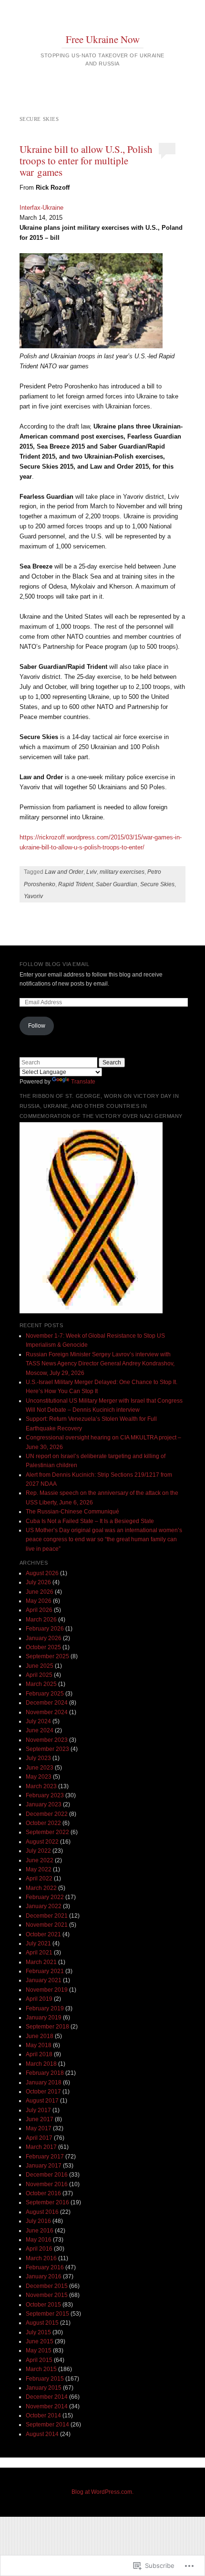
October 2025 (43, 1647)
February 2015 (45, 2379)
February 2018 (45, 2073)
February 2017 (45, 2157)
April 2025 (39, 1675)
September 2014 (47, 2425)
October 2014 (43, 2415)
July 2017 (38, 2110)
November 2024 (47, 1712)
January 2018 (44, 2082)
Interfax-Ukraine (41, 208)
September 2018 (47, 2027)
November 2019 (47, 1990)
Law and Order (64, 872)
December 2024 (47, 1703)
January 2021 (44, 1980)
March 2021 (41, 1962)
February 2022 (45, 1897)
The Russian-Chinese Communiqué (72, 1512)
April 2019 (39, 1999)
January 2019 (44, 2018)
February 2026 (45, 1629)
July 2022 (38, 1851)
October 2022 (43, 1823)
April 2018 (39, 2054)
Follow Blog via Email (55, 964)
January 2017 (44, 2166)
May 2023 (39, 1777)
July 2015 (38, 2332)
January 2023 (44, 1804)
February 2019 (45, 2008)
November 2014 (47, 2406)
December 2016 (47, 2175)
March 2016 (41, 2258)
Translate (83, 1082)
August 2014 (42, 2434)
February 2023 (45, 1795)
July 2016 (38, 2221)
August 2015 (42, 2323)
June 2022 (40, 1860)
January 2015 (44, 2388)
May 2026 (39, 1601)
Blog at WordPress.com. (102, 2492)
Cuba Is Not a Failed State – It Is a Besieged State (90, 1521)
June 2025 (40, 1666)
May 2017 (39, 2128)
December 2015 (47, 2286)
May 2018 (39, 2045)
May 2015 (39, 2351)
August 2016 (42, 2212)
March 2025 (41, 1684)
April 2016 (39, 2249)
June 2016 (40, 2231)
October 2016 (43, 2193)
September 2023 (47, 1749)
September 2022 (47, 1832)
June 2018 (40, 2036)
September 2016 (47, 2202)
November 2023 (47, 1740)
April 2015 (39, 2360)
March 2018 (41, 2064)
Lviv (92, 872)
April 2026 (39, 1610)
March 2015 (41, 2369)
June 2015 (40, 2341)
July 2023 (38, 1758)
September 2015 (47, 2314)
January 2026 (44, 1638)
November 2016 (47, 2184)
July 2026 (38, 1582)
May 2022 (39, 1869)
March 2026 (41, 1620)
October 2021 (43, 1934)
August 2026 (42, 1573)
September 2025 (47, 1656)
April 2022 (39, 1878)
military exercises (122, 872)
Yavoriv (33, 896)
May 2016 (39, 2240)
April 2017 (39, 2138)
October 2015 (43, 2305)
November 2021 (47, 1925)
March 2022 (41, 1888)
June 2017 (40, 2119)
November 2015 (47, 2295)
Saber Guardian (117, 884)
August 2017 (42, 2101)
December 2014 (47, 2397)
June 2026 (40, 1592)
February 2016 (45, 2267)
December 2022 (47, 1814)
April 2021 (39, 1953)
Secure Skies (157, 884)
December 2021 (47, 1916)
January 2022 (44, 1906)
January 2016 (44, 2276)
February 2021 (45, 1971)
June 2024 (40, 1730)
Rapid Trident (76, 884)
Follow (37, 1026)
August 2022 (42, 1842)
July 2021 (38, 1943)
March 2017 (41, 2147)
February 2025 (45, 1694)
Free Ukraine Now (103, 39)
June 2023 (40, 1768)
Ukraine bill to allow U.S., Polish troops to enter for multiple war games (86, 161)
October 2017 (43, 2092)
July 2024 (38, 1721)
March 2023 (41, 1786)
